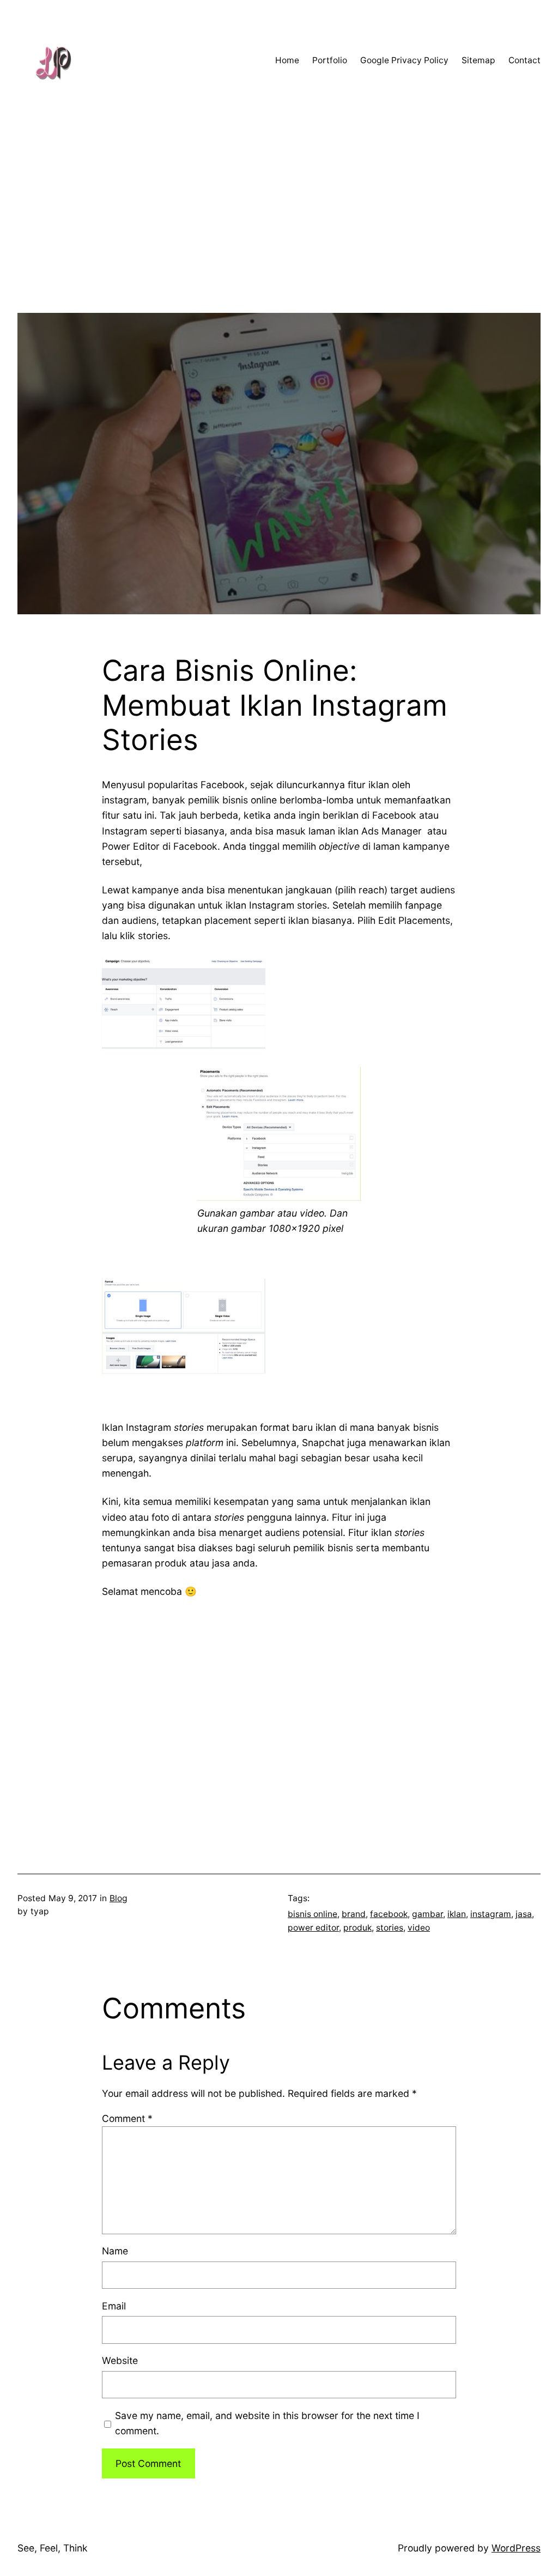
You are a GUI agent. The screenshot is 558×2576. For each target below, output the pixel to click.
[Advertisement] (279, 237)
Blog (119, 1898)
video (419, 1928)
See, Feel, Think (53, 2548)
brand (354, 1914)
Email (114, 2306)
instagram (491, 1914)
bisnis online (313, 1914)
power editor (313, 1928)
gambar (427, 1914)
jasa (524, 1914)
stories (390, 1928)
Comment (127, 2118)
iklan (457, 1914)
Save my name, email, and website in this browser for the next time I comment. (267, 2423)
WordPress (516, 2548)
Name (115, 2251)
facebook (389, 1914)
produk (357, 1928)
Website (120, 2360)
